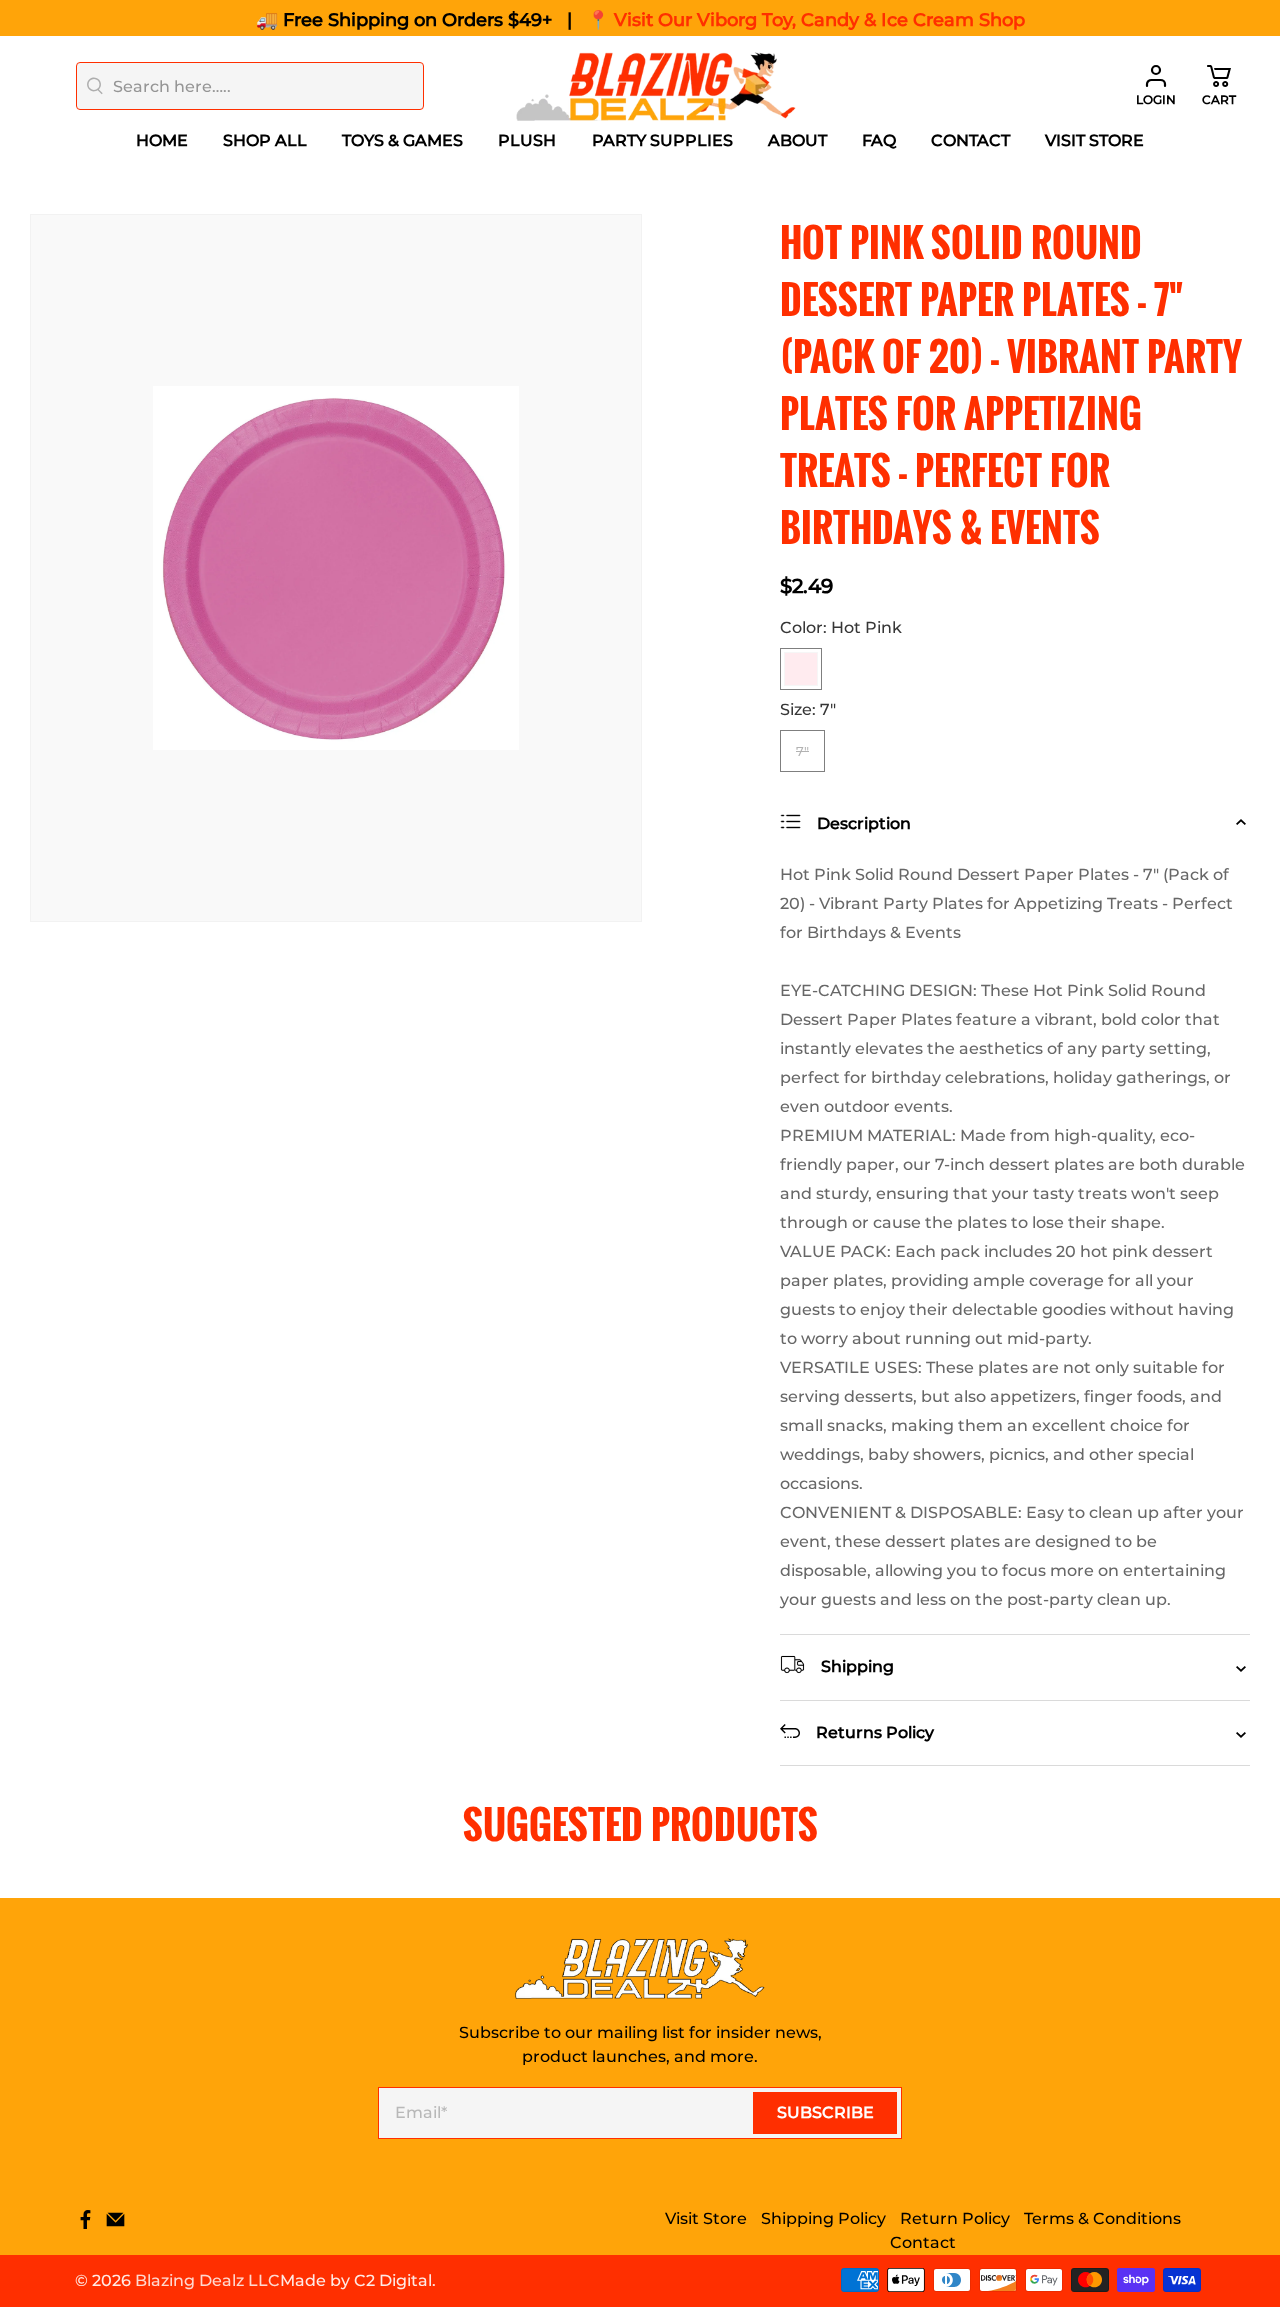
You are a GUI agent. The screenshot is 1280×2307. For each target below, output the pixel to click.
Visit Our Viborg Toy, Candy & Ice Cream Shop (819, 20)
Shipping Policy (823, 2218)
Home (162, 140)
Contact (970, 140)
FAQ (879, 140)
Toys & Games (402, 140)
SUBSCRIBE (825, 2112)
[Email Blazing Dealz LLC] (115, 2224)
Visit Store (1094, 140)
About (797, 140)
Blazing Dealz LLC (207, 2280)
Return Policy (955, 2218)
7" (802, 751)
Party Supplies (662, 140)
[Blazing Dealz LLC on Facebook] (85, 2224)
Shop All (265, 140)
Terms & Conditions (1102, 2218)
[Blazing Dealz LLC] (656, 86)
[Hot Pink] (801, 669)
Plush (527, 140)
